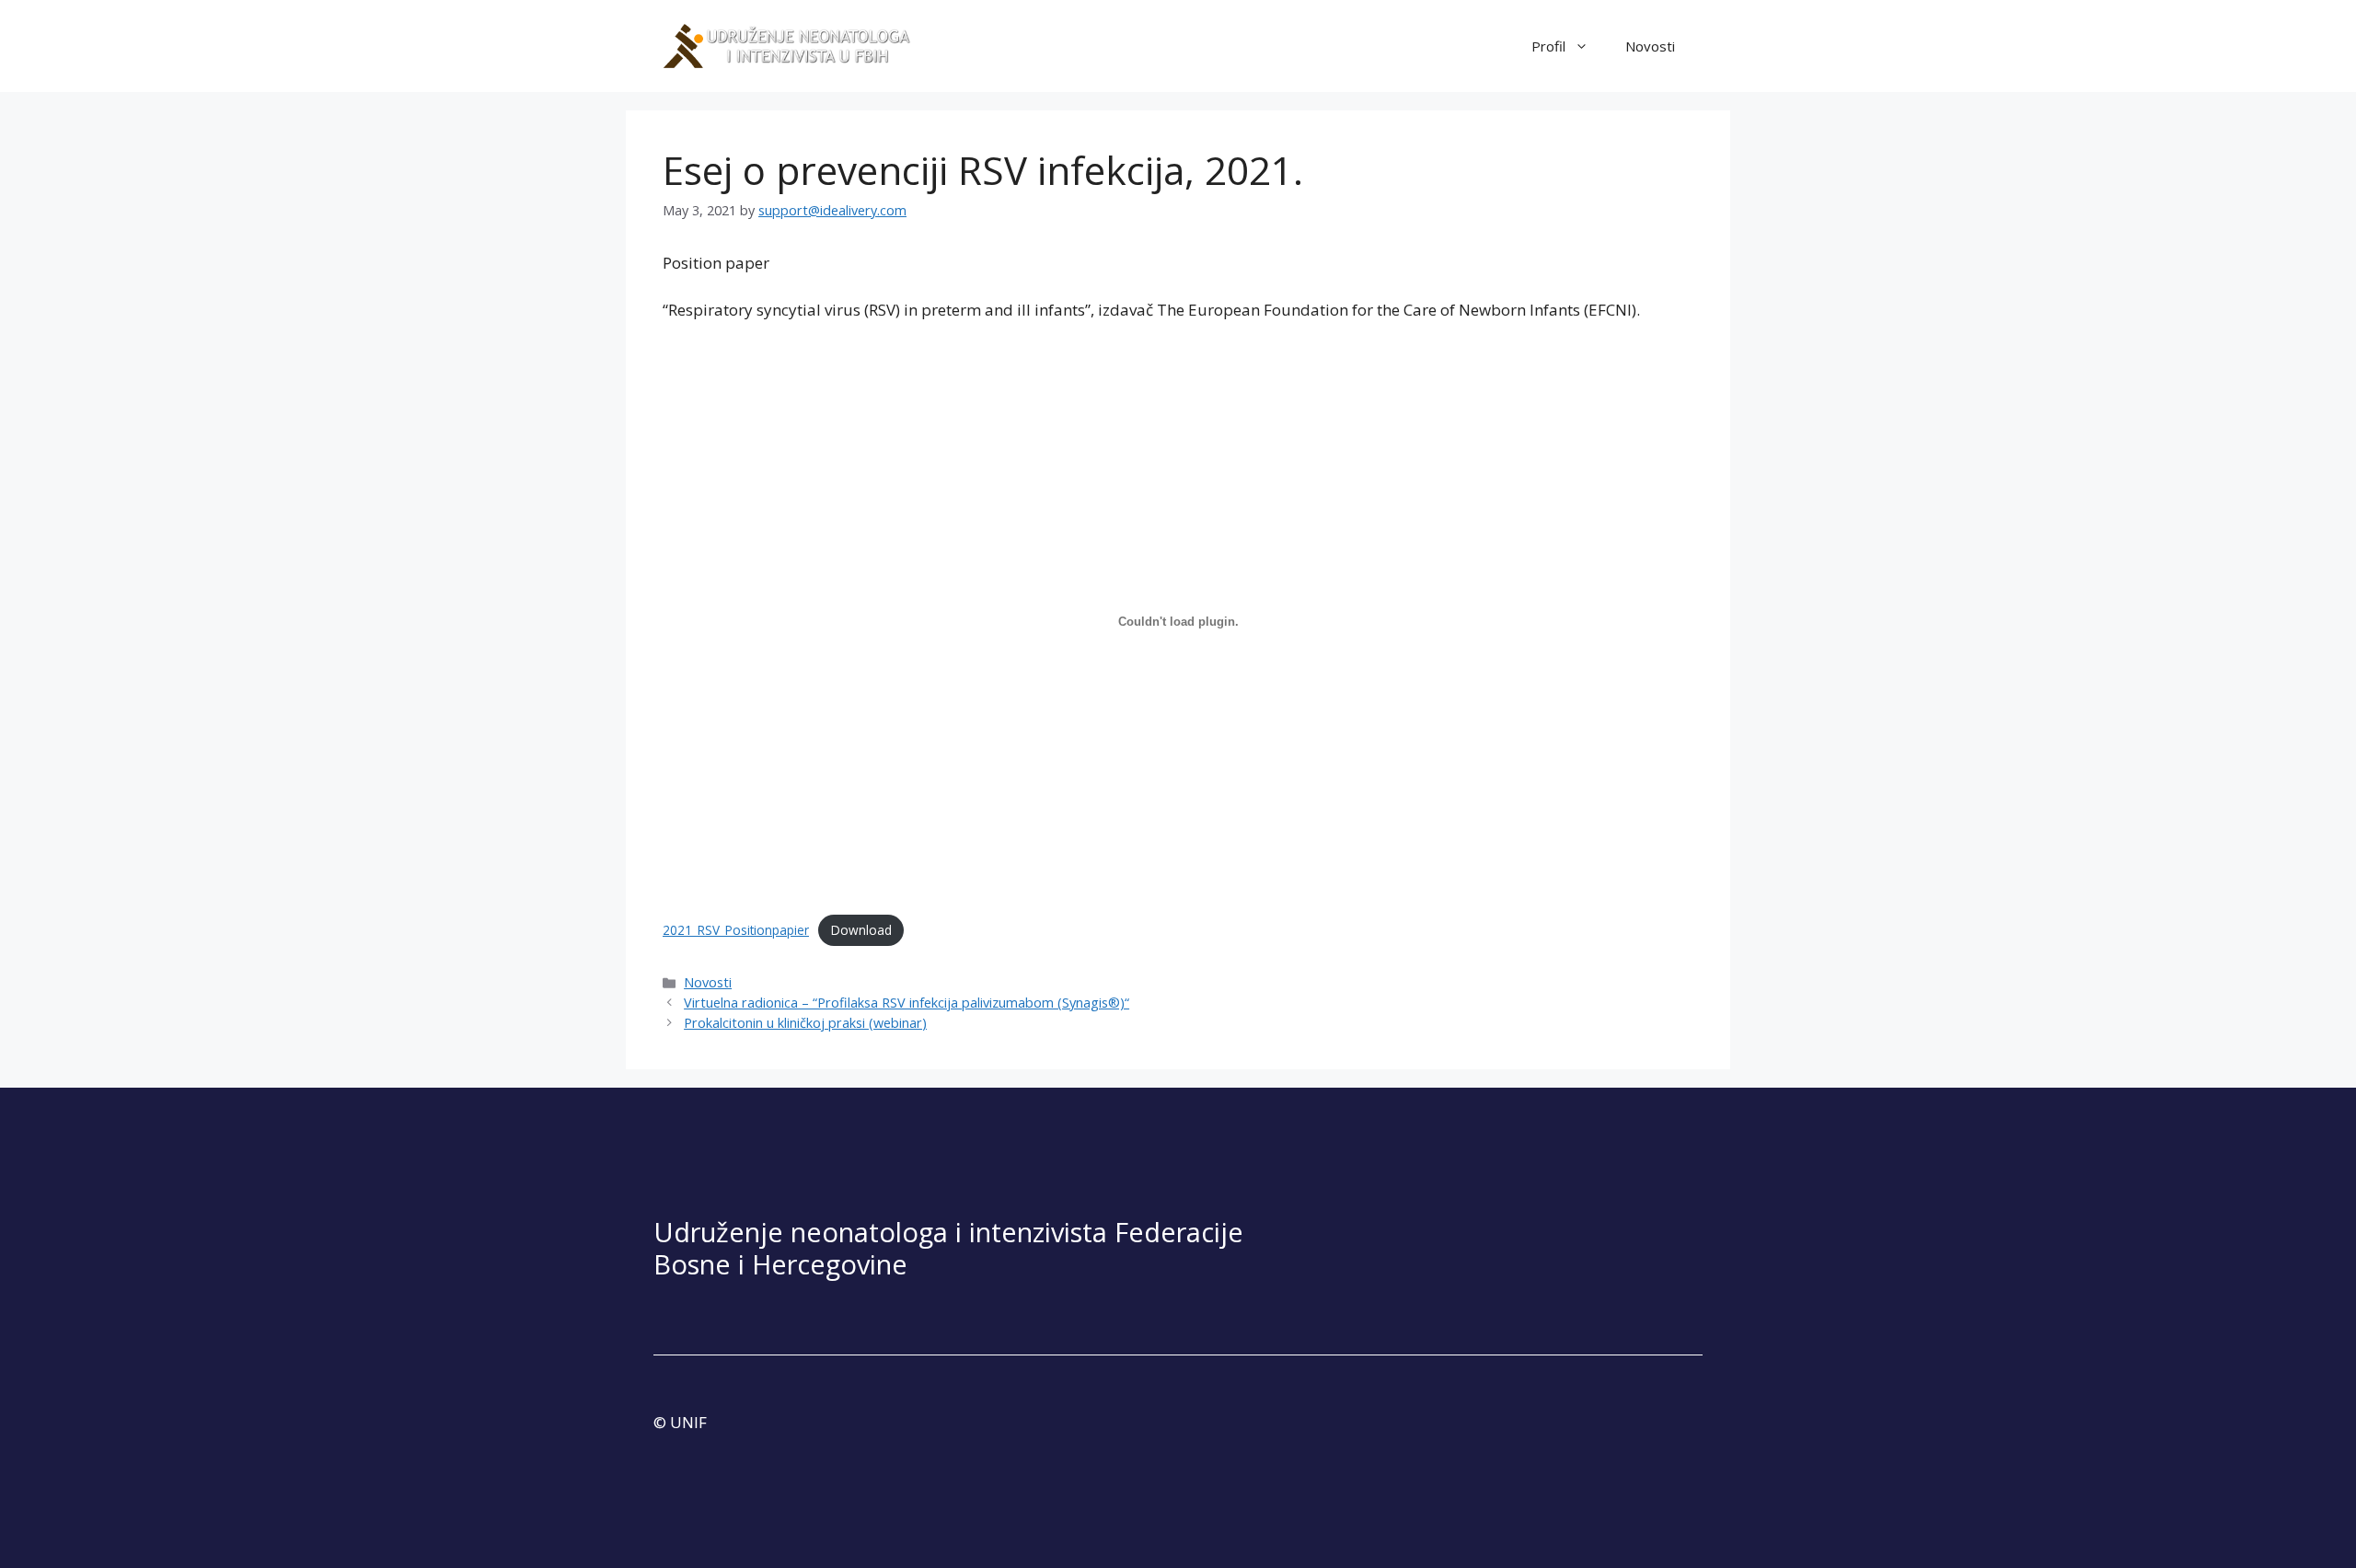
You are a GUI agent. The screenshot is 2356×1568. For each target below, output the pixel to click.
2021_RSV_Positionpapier (736, 930)
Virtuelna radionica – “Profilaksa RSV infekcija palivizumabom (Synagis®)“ (907, 1003)
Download (861, 930)
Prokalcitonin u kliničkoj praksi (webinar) (805, 1023)
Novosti (1650, 46)
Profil (1548, 46)
